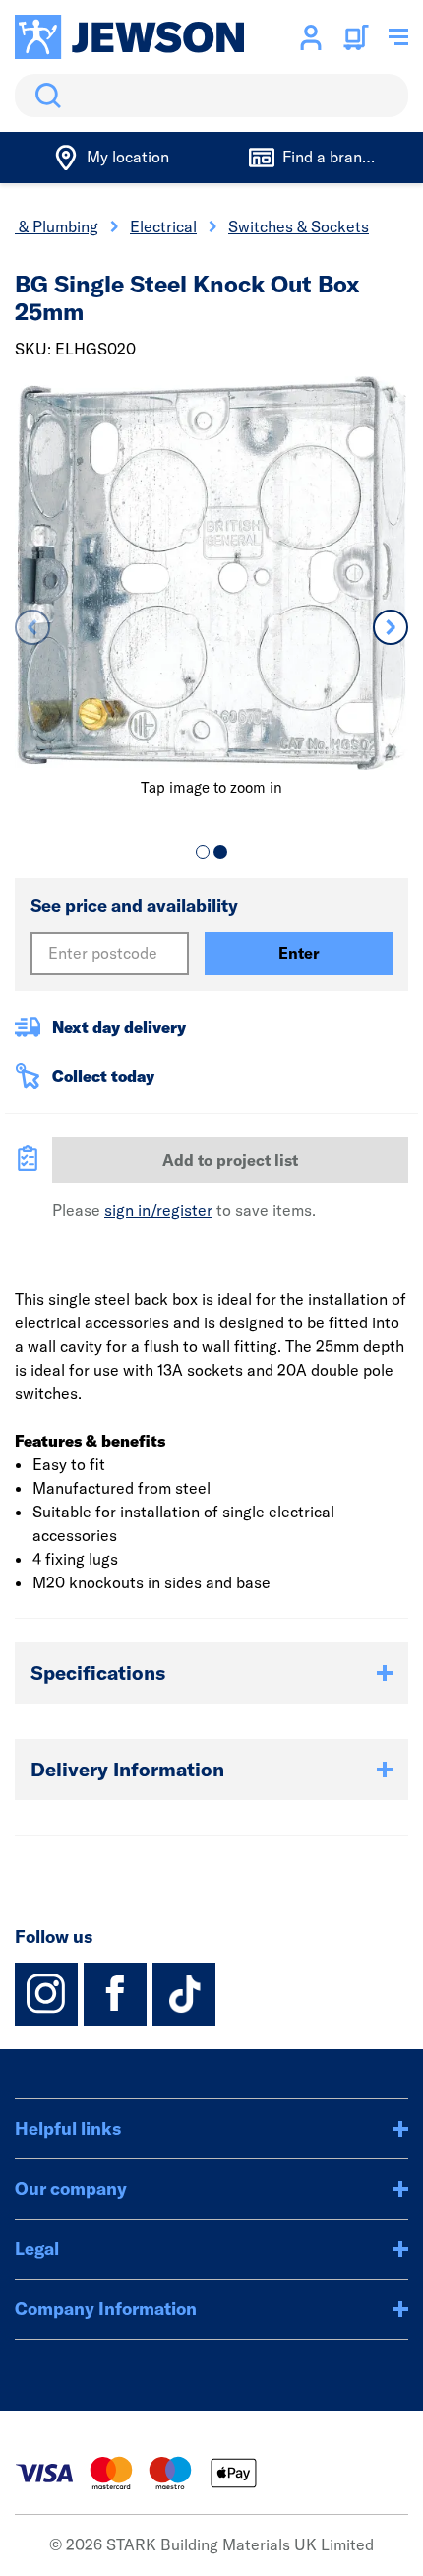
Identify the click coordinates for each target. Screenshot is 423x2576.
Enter (299, 953)
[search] (211, 96)
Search (44, 96)
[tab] (203, 852)
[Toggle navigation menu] (398, 37)
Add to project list (230, 1160)
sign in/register (158, 1210)
